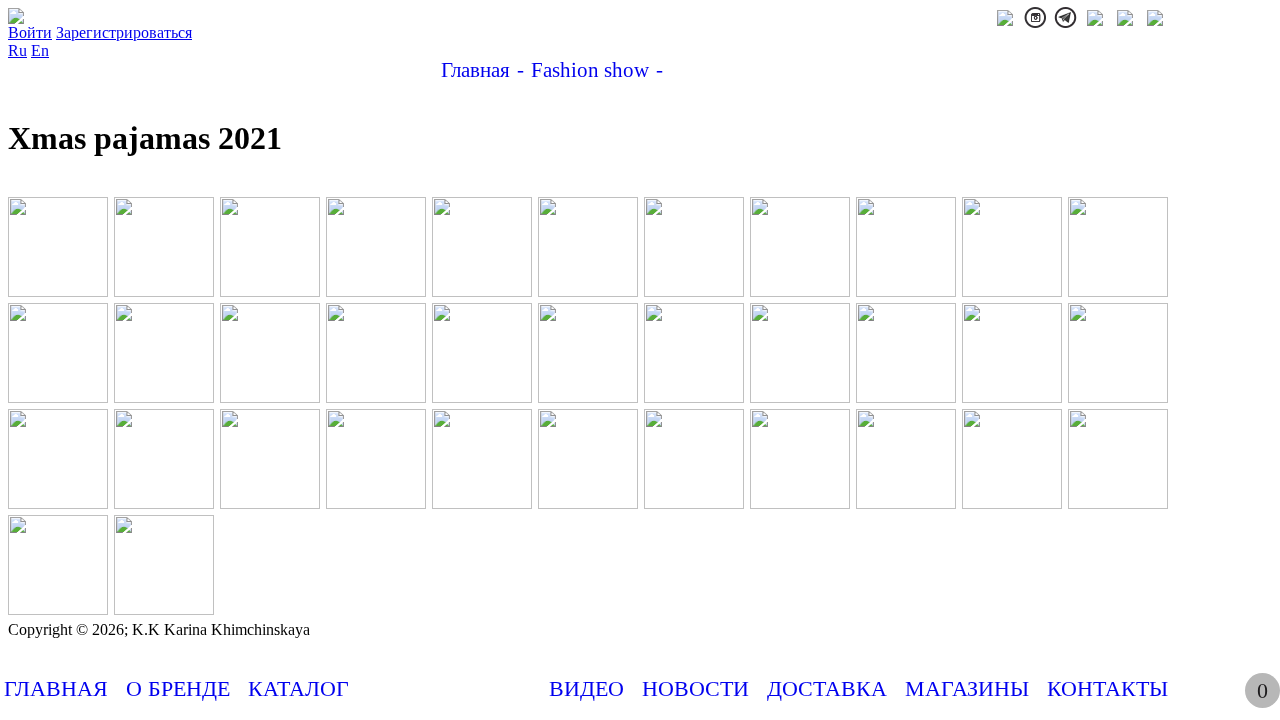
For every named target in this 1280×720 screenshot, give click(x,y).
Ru (17, 50)
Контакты (1107, 688)
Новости (695, 688)
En (40, 50)
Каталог (298, 688)
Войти (30, 32)
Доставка (827, 688)
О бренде (178, 688)
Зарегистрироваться (124, 32)
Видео (586, 688)
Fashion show (449, 688)
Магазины (967, 688)
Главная (56, 688)
